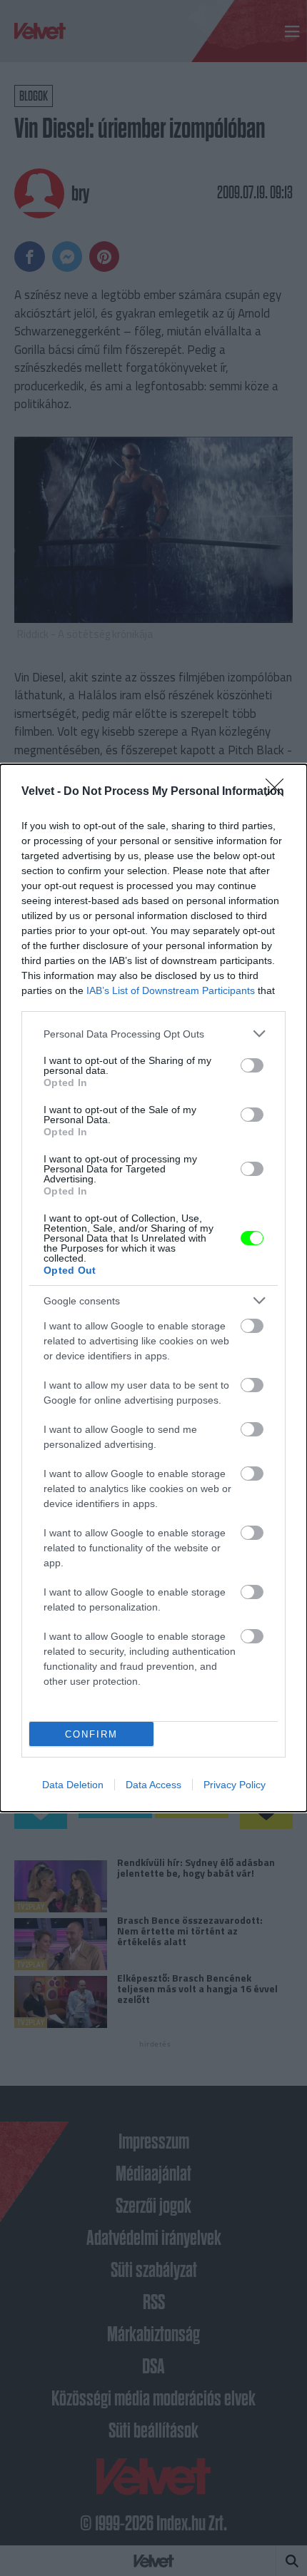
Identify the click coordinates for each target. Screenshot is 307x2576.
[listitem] (153, 1034)
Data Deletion (73, 1785)
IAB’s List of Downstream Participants (171, 990)
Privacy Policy (235, 1785)
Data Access (153, 1785)
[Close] (279, 792)
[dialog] (153, 1288)
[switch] (252, 1065)
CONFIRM (91, 1734)
